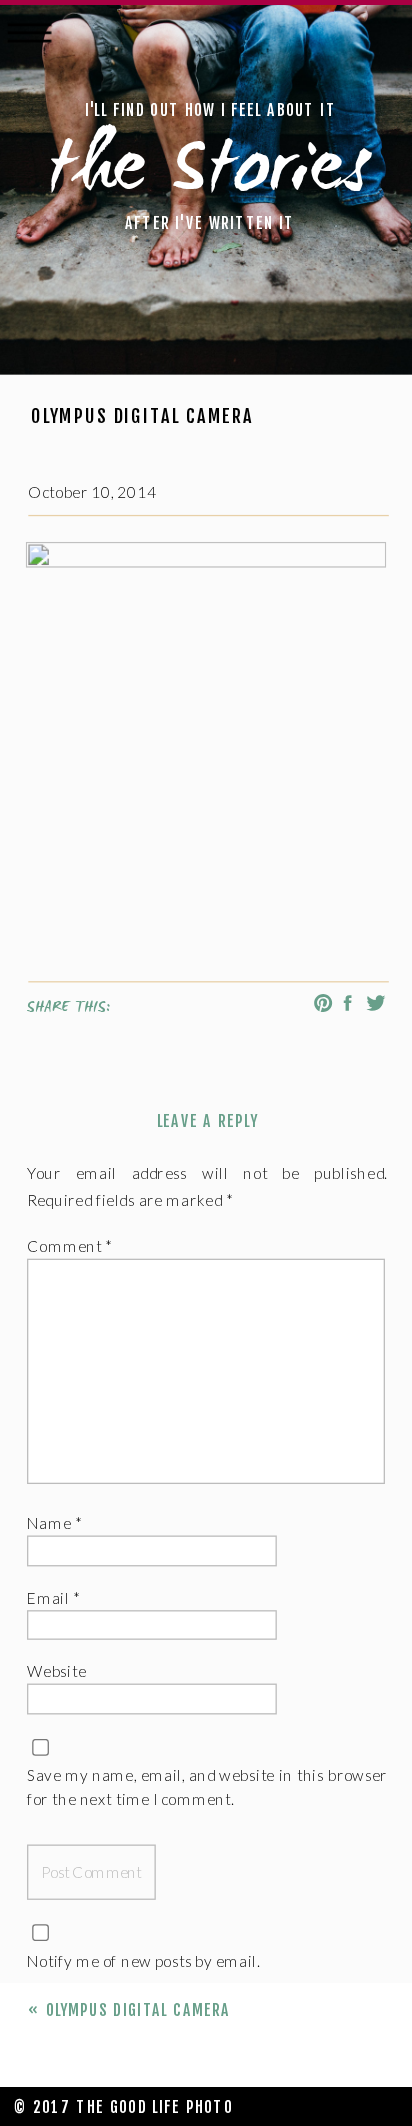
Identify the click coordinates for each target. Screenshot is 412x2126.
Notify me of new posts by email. (143, 1960)
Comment (70, 1246)
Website (56, 1672)
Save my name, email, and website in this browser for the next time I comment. (207, 1787)
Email (53, 1597)
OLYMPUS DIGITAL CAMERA (138, 2010)
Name (54, 1523)
